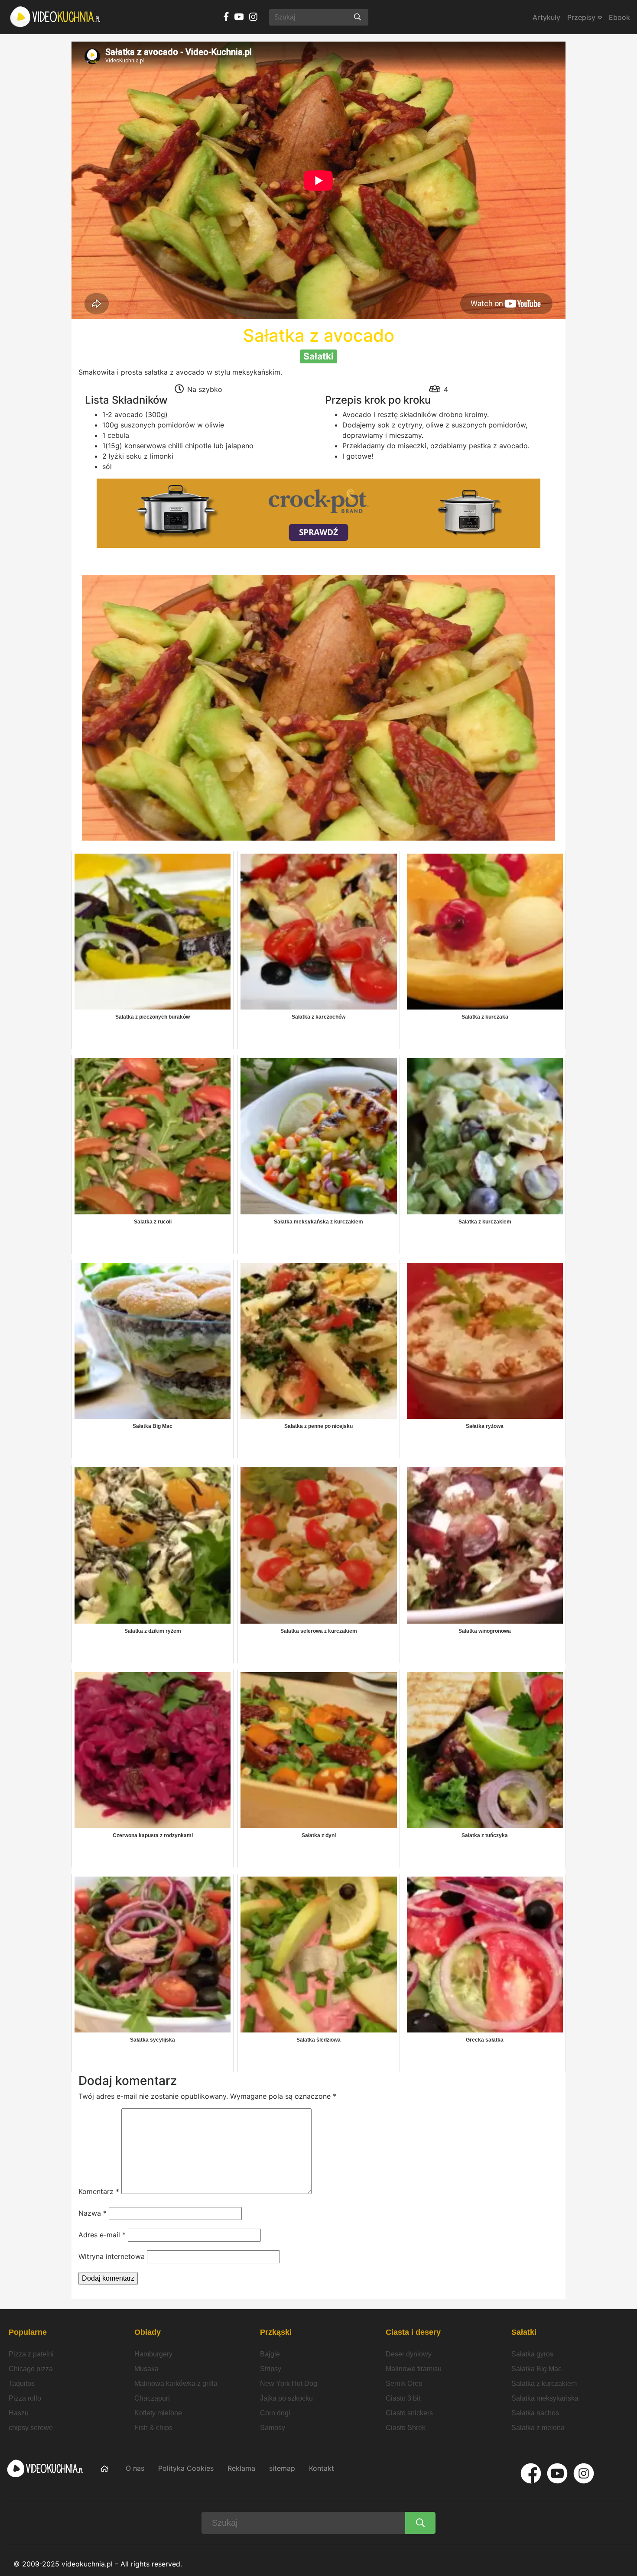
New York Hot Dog (289, 2383)
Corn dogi (275, 2413)
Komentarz (99, 2191)
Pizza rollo (25, 2398)
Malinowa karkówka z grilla (176, 2383)
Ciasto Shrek (406, 2428)
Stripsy (271, 2369)
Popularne (28, 2332)
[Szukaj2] (420, 2523)
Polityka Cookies (186, 2468)
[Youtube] (557, 2473)
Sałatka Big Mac (536, 2369)
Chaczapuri (152, 2398)
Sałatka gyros (532, 2354)
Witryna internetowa (112, 2256)
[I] (584, 2473)
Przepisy (582, 17)
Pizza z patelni (31, 2354)
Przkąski (276, 2332)
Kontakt (322, 2468)
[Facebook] (531, 2473)
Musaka (146, 2369)
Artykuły (546, 17)
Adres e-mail (102, 2235)
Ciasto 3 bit (403, 2398)
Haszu (19, 2413)
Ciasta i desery (413, 2332)
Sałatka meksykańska (545, 2398)
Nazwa (93, 2213)
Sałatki (524, 2332)
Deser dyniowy (409, 2354)
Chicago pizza (31, 2369)
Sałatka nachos (535, 2413)
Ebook (619, 17)
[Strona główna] (55, 17)
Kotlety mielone (158, 2413)
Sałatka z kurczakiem (544, 2383)
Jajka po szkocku (286, 2398)
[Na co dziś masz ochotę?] (357, 17)
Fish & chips (153, 2428)
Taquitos (22, 2383)
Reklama (241, 2468)
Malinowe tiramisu (414, 2369)
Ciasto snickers (409, 2413)
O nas (135, 2468)
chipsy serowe (31, 2428)
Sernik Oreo (404, 2383)
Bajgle (270, 2354)
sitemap (282, 2468)
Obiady (148, 2332)
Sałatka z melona (538, 2428)
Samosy (273, 2428)
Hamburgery (153, 2354)
